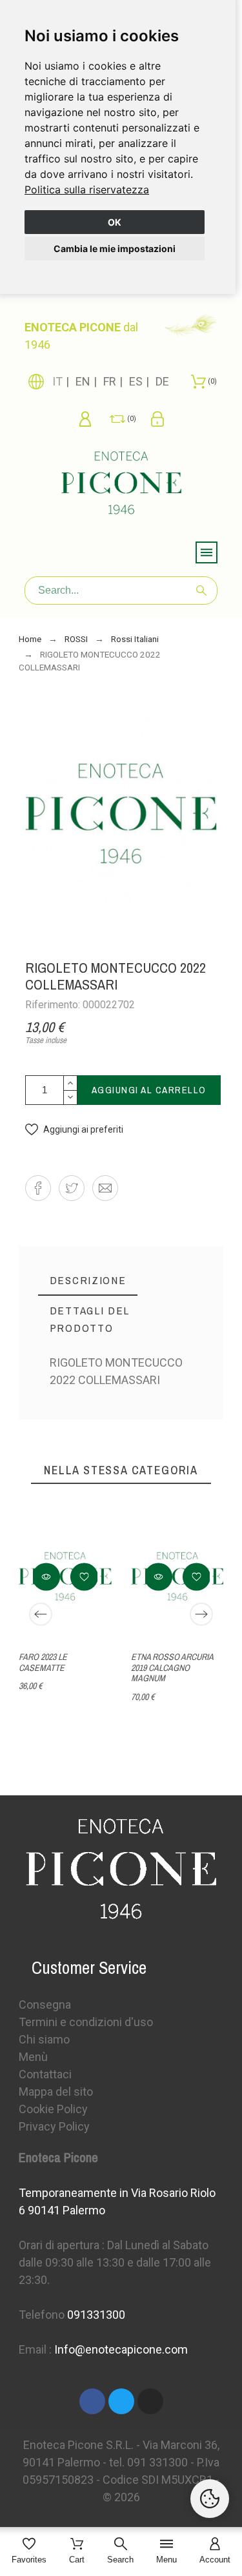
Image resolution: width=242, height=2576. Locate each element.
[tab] (88, 1281)
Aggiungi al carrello (149, 1090)
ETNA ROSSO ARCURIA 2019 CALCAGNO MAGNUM (172, 1667)
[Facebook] (92, 2401)
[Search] (201, 590)
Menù (33, 2057)
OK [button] (115, 222)
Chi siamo (44, 2039)
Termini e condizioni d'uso (86, 2022)
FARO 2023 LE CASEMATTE (43, 1662)
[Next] (201, 1614)
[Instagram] (150, 2401)
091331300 (96, 2315)
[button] (74, 1130)
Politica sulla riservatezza (87, 190)
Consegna (45, 2005)
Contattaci (45, 2074)
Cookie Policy (53, 2109)
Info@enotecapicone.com (121, 2349)
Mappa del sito (56, 2092)
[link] (87, 190)
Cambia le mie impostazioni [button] (115, 249)
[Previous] (41, 1614)
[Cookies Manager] (210, 2499)
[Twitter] (121, 2401)
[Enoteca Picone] (121, 485)
